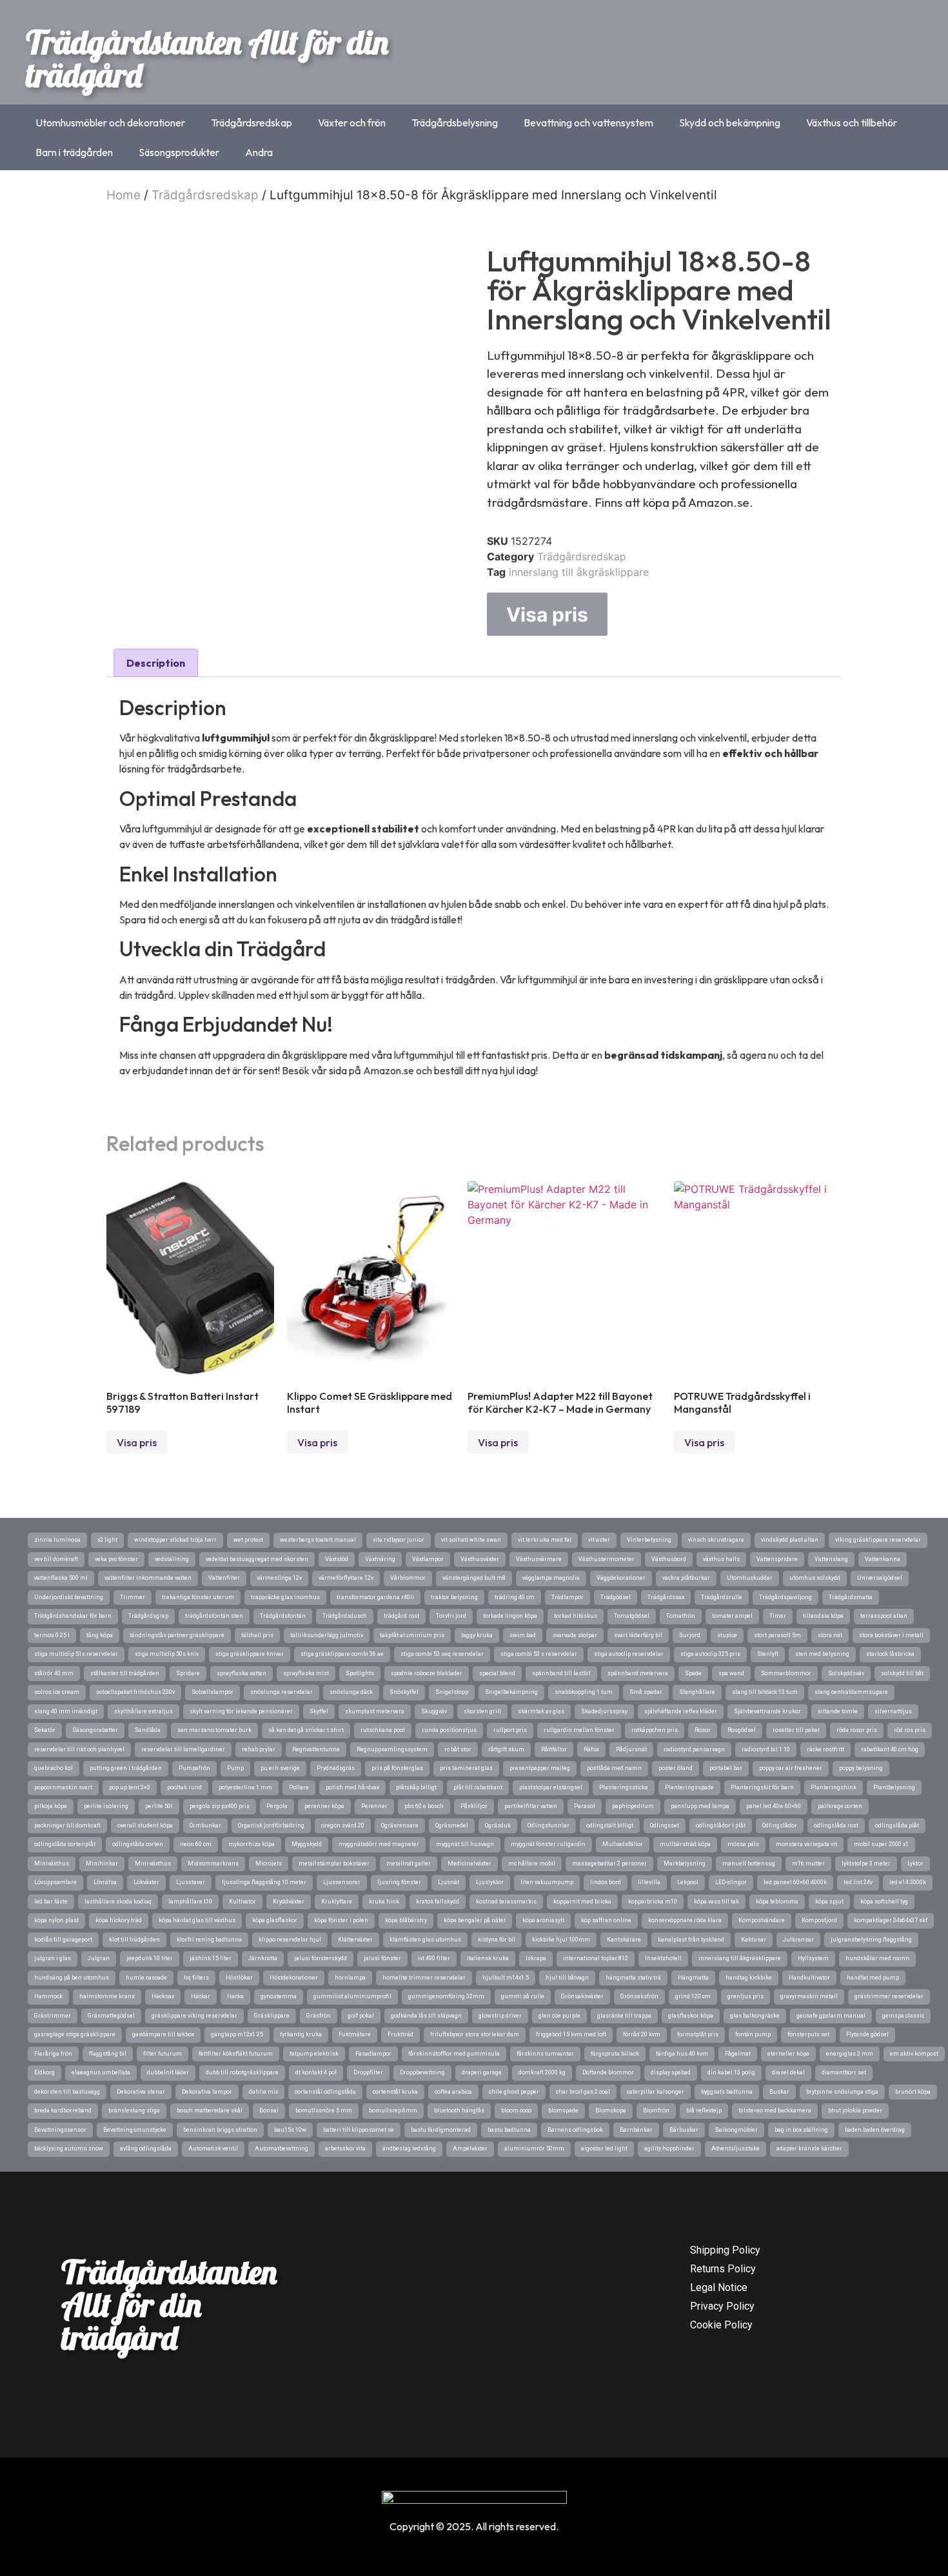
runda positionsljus (449, 1730)
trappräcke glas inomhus (285, 1597)
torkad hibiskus (576, 1616)
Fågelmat (738, 2054)
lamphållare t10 (190, 1902)
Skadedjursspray (604, 1711)
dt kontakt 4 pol (316, 2072)
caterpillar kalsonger (656, 2092)
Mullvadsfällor (623, 1844)
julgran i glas (53, 1958)
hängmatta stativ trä (633, 1978)
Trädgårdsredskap (252, 123)
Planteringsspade (689, 1787)
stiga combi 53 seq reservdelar (442, 1654)
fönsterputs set (808, 2034)
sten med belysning (822, 1654)
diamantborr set (844, 2072)
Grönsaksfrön (639, 1996)
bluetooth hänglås (459, 2110)
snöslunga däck (351, 1692)
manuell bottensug (749, 1863)
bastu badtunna (509, 2130)
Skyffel (319, 1711)
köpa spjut (829, 1902)
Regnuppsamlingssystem (392, 1749)
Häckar (201, 1996)
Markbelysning (685, 1863)
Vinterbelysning (649, 1540)
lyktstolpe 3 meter (866, 1863)
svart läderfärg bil (638, 1635)
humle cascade (146, 1978)
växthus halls (721, 1559)
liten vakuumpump (547, 1882)
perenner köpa (324, 1806)
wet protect (248, 1540)
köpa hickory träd (119, 1920)
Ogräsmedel (452, 1825)
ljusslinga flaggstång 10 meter (264, 1882)
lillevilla (649, 1882)
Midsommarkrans (213, 1863)
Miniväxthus (52, 1863)
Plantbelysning (894, 1787)
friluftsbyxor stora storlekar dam (475, 2034)
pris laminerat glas (466, 1768)
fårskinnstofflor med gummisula (454, 2054)
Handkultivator (809, 1978)
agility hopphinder (669, 2148)
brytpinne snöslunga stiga (842, 2092)
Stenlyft (768, 1654)
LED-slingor (731, 1882)
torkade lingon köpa (510, 1616)
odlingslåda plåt (897, 1825)
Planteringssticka (624, 1787)
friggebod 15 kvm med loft (571, 2034)
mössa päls (743, 1844)
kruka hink (384, 1902)
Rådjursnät (631, 1749)
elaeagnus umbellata (101, 2072)
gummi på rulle (523, 1996)
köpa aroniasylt (543, 1920)
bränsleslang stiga (134, 2110)
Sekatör (45, 1730)
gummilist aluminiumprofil (352, 1996)
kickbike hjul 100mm (561, 1940)
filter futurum (163, 2054)
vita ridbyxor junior (399, 1540)
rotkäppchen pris (655, 1730)
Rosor (703, 1730)
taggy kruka (477, 1635)
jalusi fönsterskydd (321, 1958)
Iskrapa (536, 1958)
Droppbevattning (422, 2072)
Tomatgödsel (632, 1616)
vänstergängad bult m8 (474, 1578)
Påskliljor (474, 1806)
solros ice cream (57, 1692)
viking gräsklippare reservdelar (878, 1540)
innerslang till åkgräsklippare (579, 572)
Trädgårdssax (666, 1597)
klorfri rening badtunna (209, 1940)
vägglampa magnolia (551, 1578)
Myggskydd (307, 1844)
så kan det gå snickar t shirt (306, 1730)
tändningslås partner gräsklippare (177, 1635)
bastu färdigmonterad (441, 2130)
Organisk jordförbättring (271, 1825)
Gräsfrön (319, 2016)
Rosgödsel (742, 1730)
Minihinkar (102, 1863)
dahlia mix (263, 2092)
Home (123, 195)
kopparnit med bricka (582, 1902)
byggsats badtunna (727, 2092)
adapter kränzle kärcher (809, 2148)
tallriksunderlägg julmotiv (327, 1635)
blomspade (563, 2110)
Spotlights (360, 1673)
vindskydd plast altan (790, 1540)
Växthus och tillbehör (852, 123)
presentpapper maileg (540, 1768)
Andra (259, 152)
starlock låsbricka (890, 1654)
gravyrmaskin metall (809, 1996)
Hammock (48, 1996)
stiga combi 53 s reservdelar (539, 1654)
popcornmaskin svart (63, 1787)
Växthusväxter (480, 1559)
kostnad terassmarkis (506, 1902)
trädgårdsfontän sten (214, 1616)
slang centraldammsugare (851, 1692)
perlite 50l (159, 1806)
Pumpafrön (194, 1768)
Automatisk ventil (213, 2148)
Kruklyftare (337, 1902)
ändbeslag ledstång (409, 2148)
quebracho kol (54, 1768)
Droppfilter (368, 2072)
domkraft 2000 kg (542, 2072)
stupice (727, 1635)
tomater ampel (732, 1616)
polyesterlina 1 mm (245, 1787)
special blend (497, 1673)
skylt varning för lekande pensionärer (241, 1711)
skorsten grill (482, 1711)
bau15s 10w (290, 2130)
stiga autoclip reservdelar (629, 1654)
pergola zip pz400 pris (220, 1806)
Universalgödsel (880, 1578)
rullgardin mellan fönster (579, 1730)
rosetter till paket (796, 1730)
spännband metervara (638, 1673)
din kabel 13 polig (731, 2072)
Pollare (299, 1787)
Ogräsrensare (400, 1825)
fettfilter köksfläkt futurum (236, 2054)
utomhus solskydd (815, 1578)
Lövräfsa (105, 1882)
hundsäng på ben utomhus (72, 1978)
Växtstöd (337, 1559)
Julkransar (798, 1940)
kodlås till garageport (63, 1940)
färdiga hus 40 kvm (682, 2054)
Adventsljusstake (736, 2148)
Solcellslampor (212, 1692)
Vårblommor (408, 1578)
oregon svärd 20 (343, 1825)
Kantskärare (624, 1940)
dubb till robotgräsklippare (242, 2072)
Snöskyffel (404, 1692)
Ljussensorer (342, 1882)
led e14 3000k (908, 1882)
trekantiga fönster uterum (198, 1597)
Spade (693, 1673)
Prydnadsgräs (336, 1768)
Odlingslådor (780, 1825)
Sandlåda (148, 1730)
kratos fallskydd (438, 1902)
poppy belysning (861, 1768)
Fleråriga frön (53, 2054)
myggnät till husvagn (465, 1844)
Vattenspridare (777, 1559)
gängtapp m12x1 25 (237, 2034)
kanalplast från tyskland (691, 1940)
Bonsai (269, 2110)
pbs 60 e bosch (424, 1806)
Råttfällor (554, 1749)
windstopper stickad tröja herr (175, 1540)
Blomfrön (656, 2110)
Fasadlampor (373, 2054)
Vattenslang (831, 1559)
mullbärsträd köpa (685, 1844)
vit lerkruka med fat (545, 1540)
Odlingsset (665, 1825)
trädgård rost (401, 1616)
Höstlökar (239, 1978)
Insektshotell (663, 1958)
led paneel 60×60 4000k (795, 1882)
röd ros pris (910, 1730)
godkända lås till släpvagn (426, 2016)
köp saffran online (606, 1920)
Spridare (188, 1673)
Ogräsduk (498, 1825)
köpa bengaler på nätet (475, 1920)
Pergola (277, 1806)
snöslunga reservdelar (281, 1692)
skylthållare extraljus (143, 1711)
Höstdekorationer (294, 1978)
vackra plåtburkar (686, 1578)
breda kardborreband (63, 2110)
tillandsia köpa (823, 1616)
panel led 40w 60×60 (774, 1806)
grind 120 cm (693, 1996)
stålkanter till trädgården (125, 1673)
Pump (235, 1768)
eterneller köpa (788, 2054)
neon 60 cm (196, 1844)
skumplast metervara (375, 1711)
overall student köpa (145, 1825)
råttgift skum (506, 1749)
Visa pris (547, 615)
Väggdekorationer (621, 1578)
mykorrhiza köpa (252, 1844)
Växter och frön (352, 123)
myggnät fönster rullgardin (548, 1844)
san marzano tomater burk (214, 1730)
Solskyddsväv (846, 1673)
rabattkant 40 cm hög (890, 1749)
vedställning (172, 1559)
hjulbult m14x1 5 (506, 1978)
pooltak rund (184, 1787)
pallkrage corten (840, 1806)
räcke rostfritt (825, 1749)
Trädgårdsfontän (283, 1616)
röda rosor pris (857, 1730)
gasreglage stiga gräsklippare (75, 2034)
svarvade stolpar (575, 1635)
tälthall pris (257, 1635)
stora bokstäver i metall (891, 1635)
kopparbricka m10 (653, 1902)
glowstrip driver (500, 2016)
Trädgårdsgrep (148, 1616)
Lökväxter (146, 1882)
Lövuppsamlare (55, 1882)
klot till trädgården (134, 1940)
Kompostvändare (762, 1920)
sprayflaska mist (306, 1673)
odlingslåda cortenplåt (65, 1844)
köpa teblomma (777, 1902)
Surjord (690, 1635)
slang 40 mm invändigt (66, 1711)
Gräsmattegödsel (111, 2016)
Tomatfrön (681, 1616)
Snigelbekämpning (511, 1692)
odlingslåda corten (138, 1844)
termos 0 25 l (52, 1635)
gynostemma (279, 1996)
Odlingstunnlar (548, 1825)
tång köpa (100, 1635)
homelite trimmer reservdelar (424, 1978)
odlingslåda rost (836, 1825)
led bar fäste (51, 1902)
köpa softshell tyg (884, 1902)
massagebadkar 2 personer (609, 1863)
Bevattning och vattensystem (588, 123)
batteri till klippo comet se (359, 2130)
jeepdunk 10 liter (150, 1958)
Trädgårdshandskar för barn (73, 1616)
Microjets (269, 1863)
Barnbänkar (636, 2130)
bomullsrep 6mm (393, 2110)
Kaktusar (754, 1940)
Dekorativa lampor (207, 2092)
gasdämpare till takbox (163, 2034)
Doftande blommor (608, 2072)
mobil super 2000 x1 (881, 1844)
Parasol (585, 1806)
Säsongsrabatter (95, 1730)
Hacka (235, 1996)
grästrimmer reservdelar (889, 1996)
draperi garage (482, 2072)
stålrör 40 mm (54, 1673)
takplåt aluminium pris (412, 1635)
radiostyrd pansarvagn (694, 1749)
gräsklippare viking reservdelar (194, 2016)
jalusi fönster (382, 1958)
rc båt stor (458, 1749)
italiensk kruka (488, 1958)
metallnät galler (409, 1863)
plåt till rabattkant (478, 1787)
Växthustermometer (607, 1559)
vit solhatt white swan (471, 1540)
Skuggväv (434, 1711)
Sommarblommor (786, 1673)
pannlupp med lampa (700, 1806)
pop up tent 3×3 (130, 1787)
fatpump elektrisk (314, 2054)
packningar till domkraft (67, 1825)
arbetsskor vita (345, 2148)
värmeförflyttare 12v (346, 1578)
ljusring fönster (399, 1882)
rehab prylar (259, 1749)
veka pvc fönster (116, 1559)
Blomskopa (611, 2110)
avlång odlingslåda (146, 2148)
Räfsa (591, 1749)
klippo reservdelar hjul (290, 1940)
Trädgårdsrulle (722, 1597)
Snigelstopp (452, 1692)
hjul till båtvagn (567, 1978)
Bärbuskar (684, 2130)
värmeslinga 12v (279, 1578)
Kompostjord (819, 1920)
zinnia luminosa (57, 1540)
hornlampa (350, 1978)
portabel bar (726, 1768)
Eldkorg (44, 2072)
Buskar (779, 2092)
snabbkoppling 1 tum (584, 1692)
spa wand (731, 1673)
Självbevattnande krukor (767, 1711)
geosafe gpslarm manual (831, 2016)
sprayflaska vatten (242, 1673)
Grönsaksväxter (582, 1996)
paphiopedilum (633, 1806)
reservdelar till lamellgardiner (183, 1749)
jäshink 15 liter (211, 1958)
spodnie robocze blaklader (427, 1673)
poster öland (676, 1768)
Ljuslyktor (490, 1882)
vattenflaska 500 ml (61, 1578)
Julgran (99, 1958)
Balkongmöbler (736, 2130)
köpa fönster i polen (341, 1920)
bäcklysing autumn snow (69, 2148)
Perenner (374, 1806)
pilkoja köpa (51, 1806)
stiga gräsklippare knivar (250, 1654)
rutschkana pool (383, 1730)
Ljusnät (449, 1882)
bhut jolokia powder (855, 2110)
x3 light (107, 1540)
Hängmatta (693, 1978)
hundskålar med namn (877, 1958)
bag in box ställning (801, 2130)
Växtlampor (428, 1559)
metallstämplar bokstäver (334, 1863)
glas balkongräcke (755, 2016)
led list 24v (858, 1882)
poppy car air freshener (791, 1768)
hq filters (196, 1978)
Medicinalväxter (469, 1863)
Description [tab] (156, 663)
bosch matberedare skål (210, 2110)
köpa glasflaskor (275, 1920)
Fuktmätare (355, 2034)
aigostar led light (604, 2148)
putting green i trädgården (126, 1768)
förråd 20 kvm (642, 2034)
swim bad (523, 1635)
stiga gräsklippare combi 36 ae (342, 1654)
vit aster (599, 1540)
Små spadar (646, 1692)
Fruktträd (400, 2034)
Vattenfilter (224, 1578)
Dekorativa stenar (141, 2092)
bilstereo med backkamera (775, 2110)
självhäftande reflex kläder (681, 1711)
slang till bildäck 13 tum (765, 1692)
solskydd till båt (902, 1673)
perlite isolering (106, 1806)
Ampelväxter (470, 2148)
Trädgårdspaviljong (785, 1597)
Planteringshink (834, 1787)
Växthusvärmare (539, 1559)
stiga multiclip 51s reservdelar (76, 1654)
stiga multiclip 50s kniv (167, 1654)
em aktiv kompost (914, 2054)
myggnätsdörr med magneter (379, 1844)
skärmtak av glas (541, 1711)
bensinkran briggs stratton (220, 2130)
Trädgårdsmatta (851, 1597)
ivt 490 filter (434, 1958)
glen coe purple (559, 2016)
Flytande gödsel (867, 2034)
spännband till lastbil (561, 1673)
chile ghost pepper (514, 2092)
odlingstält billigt (610, 1825)
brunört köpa (913, 2092)
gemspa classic (903, 2016)
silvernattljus (893, 1711)
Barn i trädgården (74, 152)
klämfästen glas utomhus (425, 1940)
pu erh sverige (280, 1768)
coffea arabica (453, 2092)
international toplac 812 (596, 1958)
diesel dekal (788, 2072)
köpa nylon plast (56, 1920)
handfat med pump (873, 1978)
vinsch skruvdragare (716, 1540)
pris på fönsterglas (397, 1768)
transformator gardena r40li (375, 1597)
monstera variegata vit (806, 1844)
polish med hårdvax (352, 1787)
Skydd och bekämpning (730, 123)
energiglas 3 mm (850, 2054)
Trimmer (133, 1597)
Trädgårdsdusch (345, 1616)
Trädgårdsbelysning (455, 123)
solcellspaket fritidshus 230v (135, 1692)
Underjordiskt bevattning (69, 1597)
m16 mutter (808, 1863)
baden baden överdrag (875, 2130)
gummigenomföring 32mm (446, 1996)
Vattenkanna (883, 1559)
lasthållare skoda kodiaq (118, 1902)
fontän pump (753, 2034)
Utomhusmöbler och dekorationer (110, 123)
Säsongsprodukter (179, 152)
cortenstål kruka (395, 2092)
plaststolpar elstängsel (551, 1787)
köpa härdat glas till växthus (197, 1920)
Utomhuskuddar (750, 1578)
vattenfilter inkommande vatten (148, 1578)
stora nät (830, 1635)
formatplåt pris (698, 2034)
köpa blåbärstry (406, 1920)
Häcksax (163, 1996)
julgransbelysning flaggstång (871, 1940)
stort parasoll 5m (777, 1635)
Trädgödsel (616, 1597)
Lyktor (915, 1863)
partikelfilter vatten (531, 1806)
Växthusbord (669, 1559)
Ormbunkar (205, 1825)
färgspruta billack (615, 2054)
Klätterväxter (355, 1940)
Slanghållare (697, 1692)
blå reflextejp (704, 2110)
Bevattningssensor (60, 2130)
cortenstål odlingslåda (325, 2092)
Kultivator (242, 1902)
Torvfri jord (451, 1616)
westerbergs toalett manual (318, 1540)
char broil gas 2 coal (583, 2092)
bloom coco (516, 2110)
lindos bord (606, 1882)
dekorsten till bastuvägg (67, 2092)
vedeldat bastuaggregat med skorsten (257, 1559)
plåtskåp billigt (416, 1787)
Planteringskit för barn (762, 1787)
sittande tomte (838, 1711)
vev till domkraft (56, 1559)
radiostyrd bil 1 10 (766, 1749)
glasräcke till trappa (624, 2016)
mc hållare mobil (532, 1863)
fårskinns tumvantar (545, 2054)
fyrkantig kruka (301, 2034)
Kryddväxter (289, 1902)
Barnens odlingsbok (575, 2130)
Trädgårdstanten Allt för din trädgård (207, 58)
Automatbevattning (281, 2148)
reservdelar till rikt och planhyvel (79, 1749)
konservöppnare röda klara (685, 1920)
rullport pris (510, 1730)
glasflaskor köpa (691, 2016)
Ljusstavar (191, 1882)
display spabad (671, 2072)
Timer (778, 1616)
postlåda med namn (614, 1768)
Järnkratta (263, 1958)
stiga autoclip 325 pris (710, 1654)
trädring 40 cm (515, 1597)
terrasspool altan (884, 1616)
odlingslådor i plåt (721, 1825)
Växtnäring (380, 1559)
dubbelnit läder (168, 2072)
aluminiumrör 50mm (534, 2148)
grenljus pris (746, 1996)
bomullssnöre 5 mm (324, 2110)
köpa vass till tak (716, 1902)
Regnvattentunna (316, 1749)
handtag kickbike (749, 1978)
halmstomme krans (107, 1996)
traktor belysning (454, 1597)
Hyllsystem (813, 1958)
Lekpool (688, 1882)
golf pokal (361, 2016)
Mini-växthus (153, 1863)
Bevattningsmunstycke (135, 2130)
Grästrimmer (53, 2016)
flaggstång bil (108, 2054)
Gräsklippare (272, 2016)
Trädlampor (568, 1597)
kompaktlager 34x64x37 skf (891, 1920)
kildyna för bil (497, 1940)
